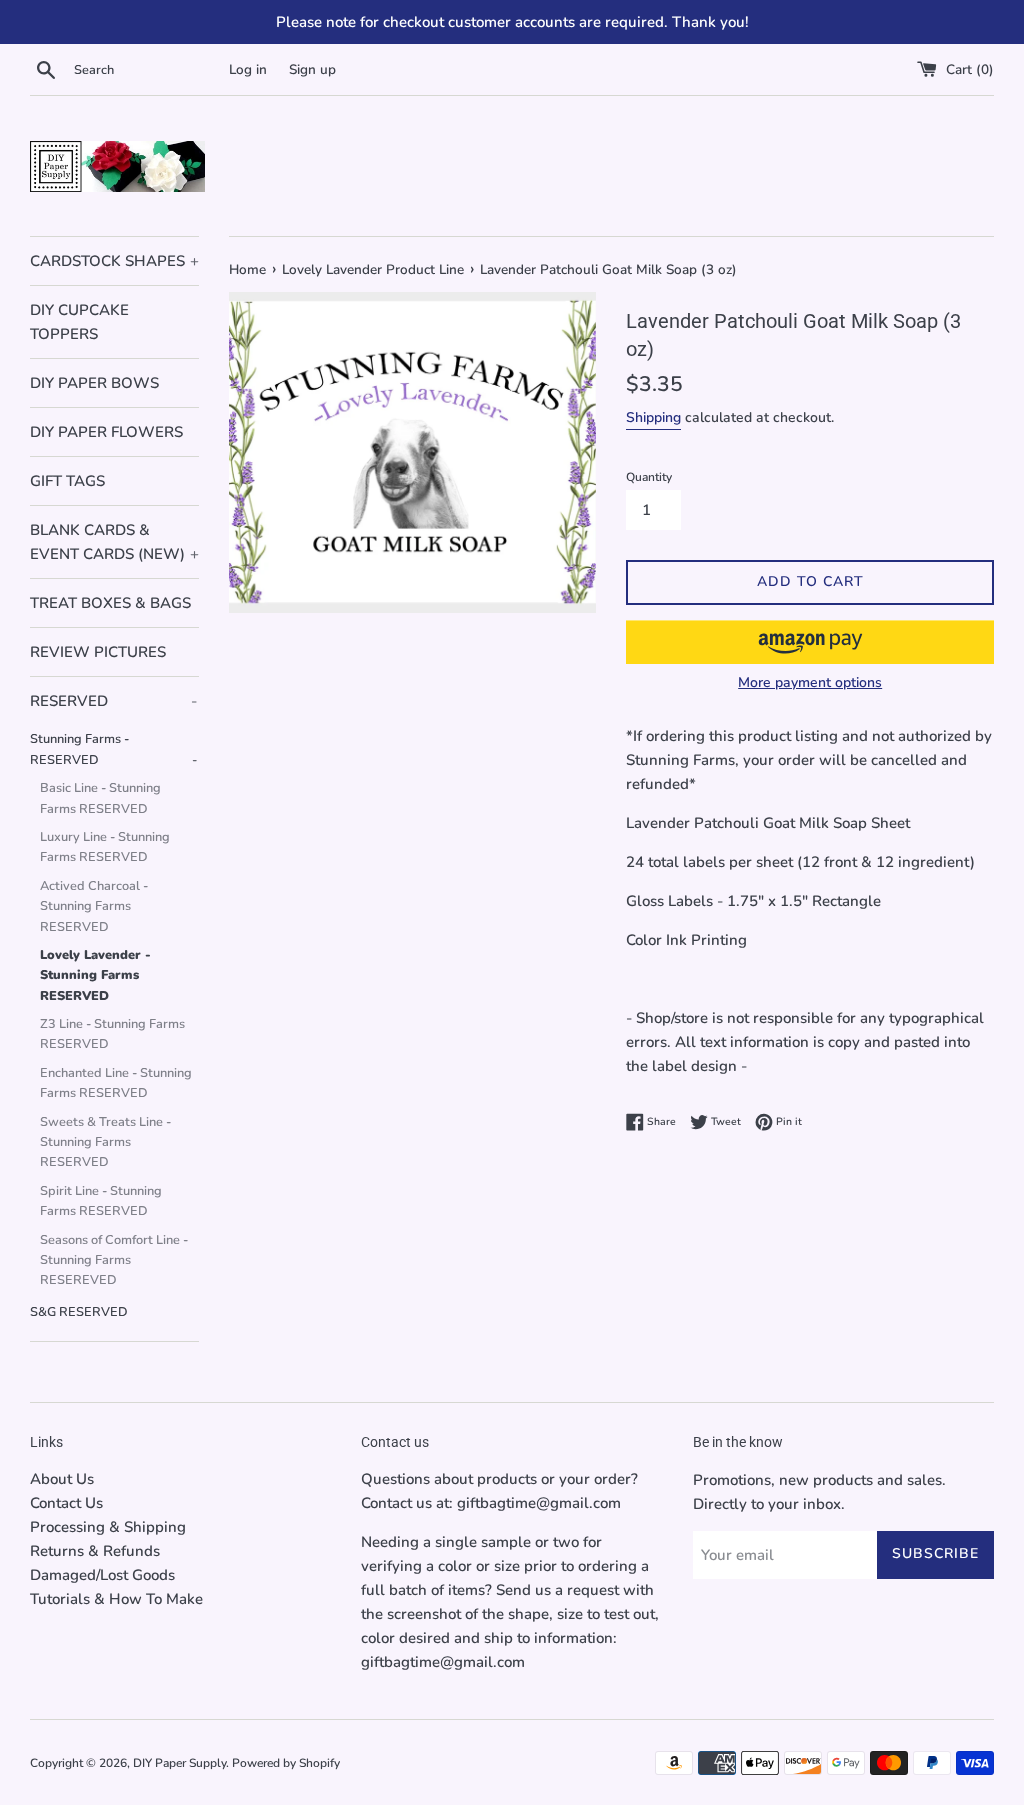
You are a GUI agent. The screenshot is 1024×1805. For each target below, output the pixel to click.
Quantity (649, 477)
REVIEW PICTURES (98, 652)
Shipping (653, 417)
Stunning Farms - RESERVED (113, 749)
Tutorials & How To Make (116, 1599)
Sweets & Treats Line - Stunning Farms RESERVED (105, 1142)
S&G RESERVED (79, 1312)
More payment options (810, 682)
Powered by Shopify (286, 1763)
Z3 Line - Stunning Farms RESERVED (112, 1034)
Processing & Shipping (108, 1527)
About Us (62, 1479)
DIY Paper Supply (179, 1763)
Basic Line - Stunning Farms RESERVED (100, 798)
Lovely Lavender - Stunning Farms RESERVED (95, 975)
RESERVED (113, 701)
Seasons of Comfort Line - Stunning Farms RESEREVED (114, 1260)
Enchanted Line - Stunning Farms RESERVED (116, 1083)
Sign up (312, 69)
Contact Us (66, 1503)
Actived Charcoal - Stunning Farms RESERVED (94, 906)
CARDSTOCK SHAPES (114, 261)
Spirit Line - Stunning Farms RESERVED (101, 1201)
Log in (248, 69)
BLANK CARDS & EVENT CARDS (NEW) (114, 542)
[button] (810, 642)
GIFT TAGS (67, 481)
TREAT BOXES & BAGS (110, 603)
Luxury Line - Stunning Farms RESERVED (105, 847)
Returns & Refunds (95, 1551)
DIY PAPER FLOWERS (106, 432)
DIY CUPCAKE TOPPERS (79, 322)
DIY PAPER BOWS (94, 383)
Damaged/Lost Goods (102, 1575)
